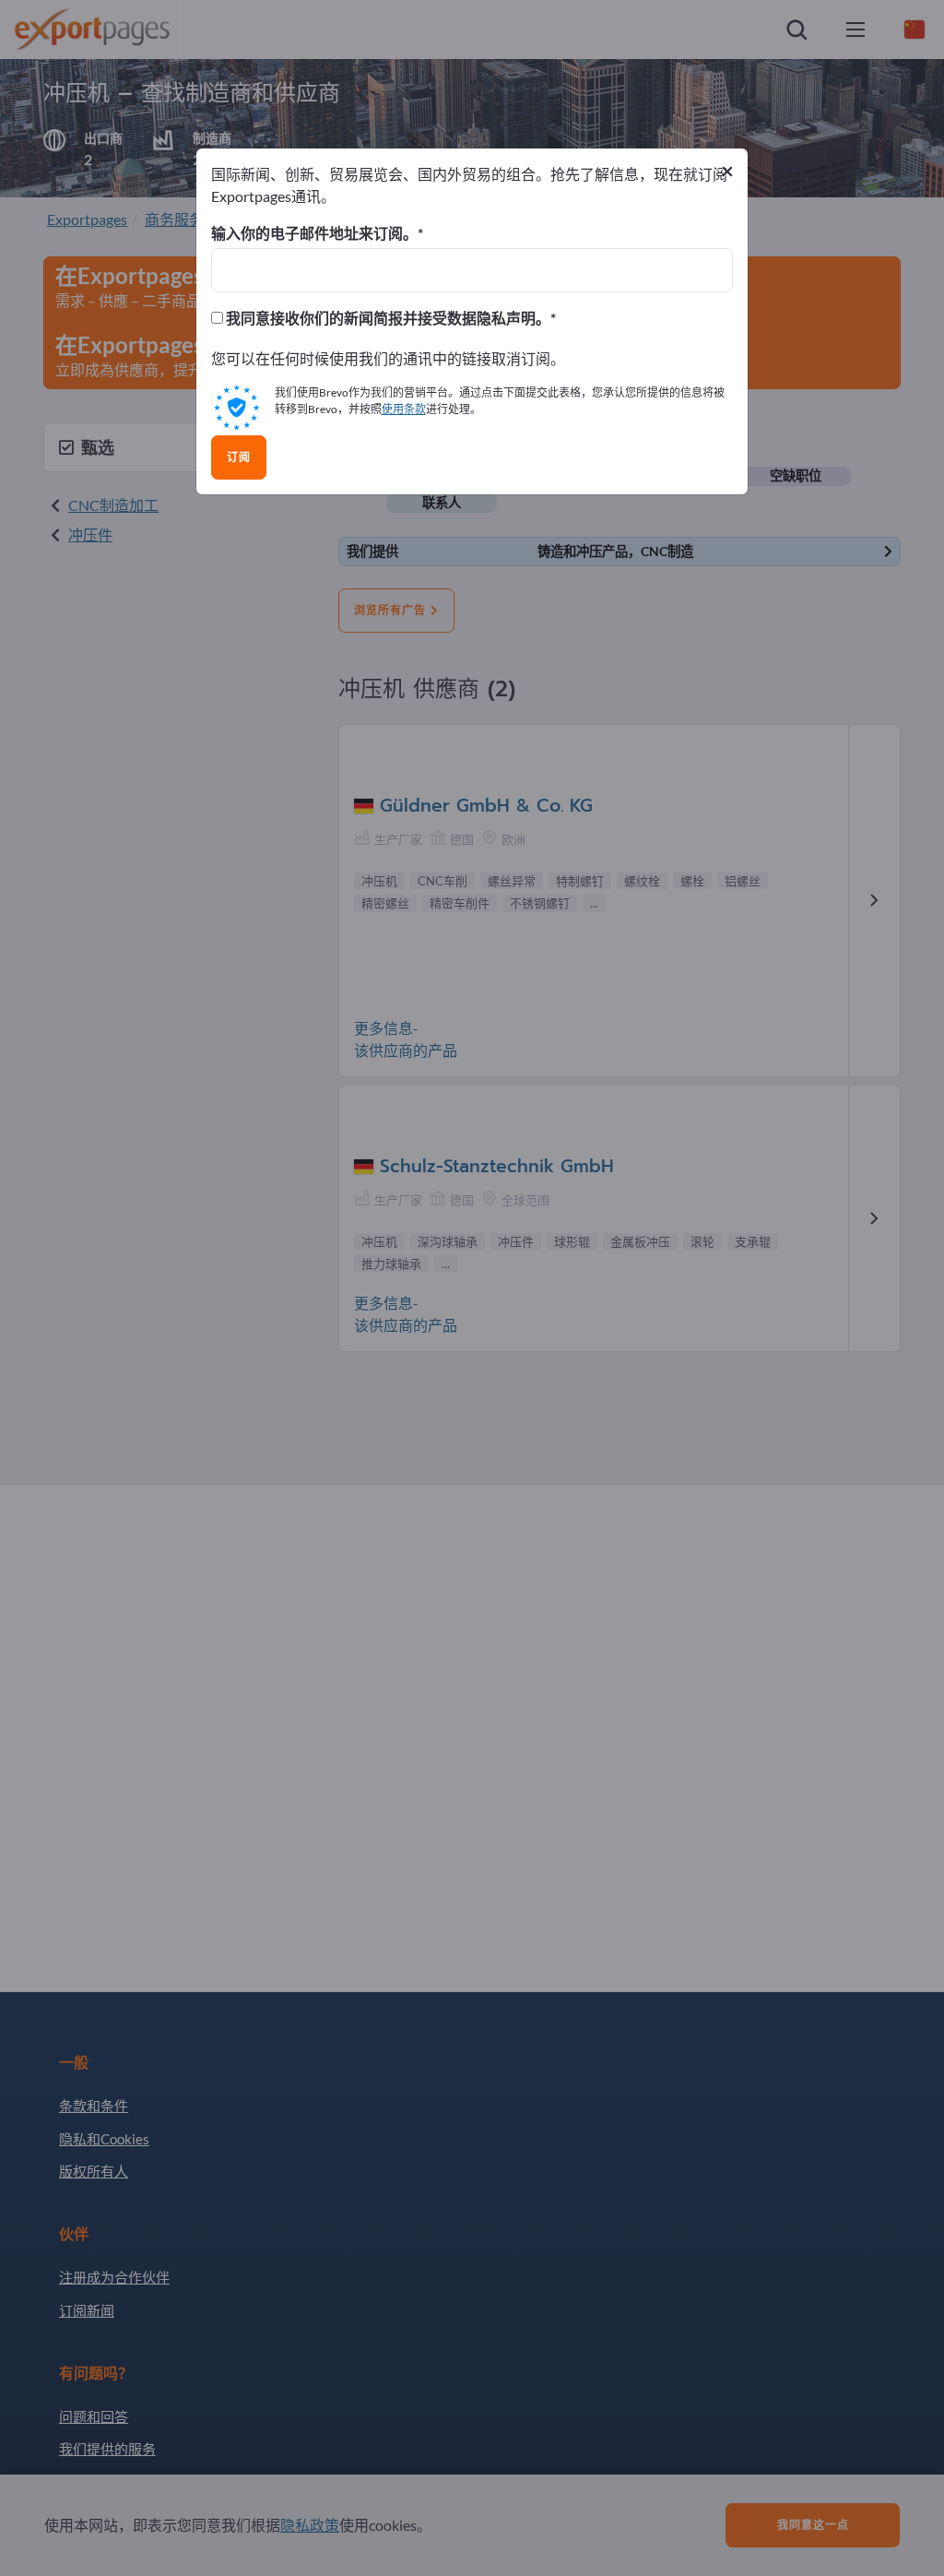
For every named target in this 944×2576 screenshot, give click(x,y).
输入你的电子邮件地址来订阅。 (314, 233)
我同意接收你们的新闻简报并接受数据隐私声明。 (387, 318)
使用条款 (404, 409)
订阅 (239, 457)
